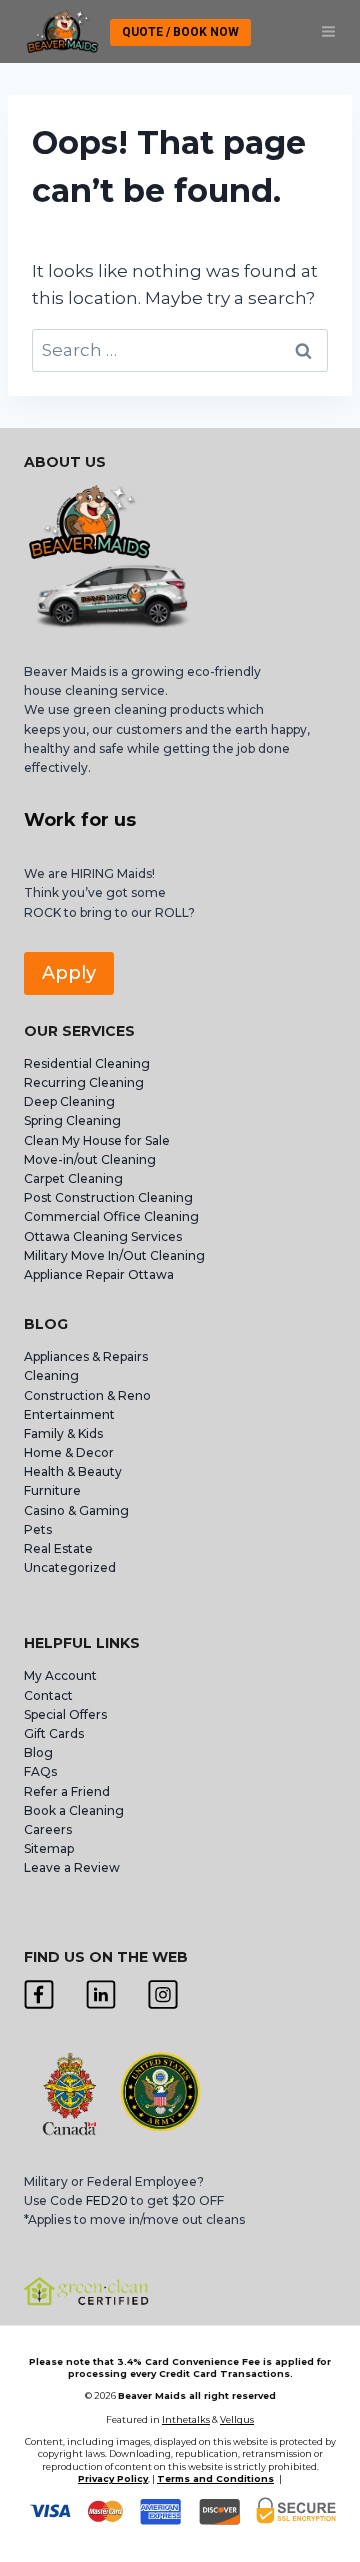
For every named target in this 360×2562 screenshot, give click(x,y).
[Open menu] (328, 31)
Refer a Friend (67, 1791)
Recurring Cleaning (84, 1082)
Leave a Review (73, 1867)
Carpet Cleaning (73, 1178)
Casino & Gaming (76, 1510)
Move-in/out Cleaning (90, 1159)
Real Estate (58, 1548)
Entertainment (69, 1414)
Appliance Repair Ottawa (99, 1274)
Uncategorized (70, 1567)
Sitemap (49, 1848)
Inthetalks (186, 2419)
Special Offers (65, 1714)
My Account (60, 1675)
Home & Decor (69, 1452)
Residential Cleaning (87, 1063)
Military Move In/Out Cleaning (116, 1255)
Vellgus (237, 2419)
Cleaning (51, 1375)
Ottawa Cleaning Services (103, 1236)
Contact (48, 1695)
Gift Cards (54, 1733)
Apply (69, 973)
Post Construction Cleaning (108, 1197)
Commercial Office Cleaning (111, 1216)
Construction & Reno (87, 1395)
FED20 (107, 2200)
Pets (38, 1529)
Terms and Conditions (215, 2478)
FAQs (40, 1771)
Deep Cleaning (69, 1101)
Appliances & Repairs (86, 1356)
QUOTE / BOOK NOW (180, 32)
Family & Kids (63, 1433)
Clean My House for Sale (97, 1140)
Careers (48, 1829)
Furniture (52, 1490)
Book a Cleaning (74, 1810)
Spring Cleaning (72, 1120)
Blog (38, 1752)
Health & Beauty (73, 1471)
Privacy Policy (113, 2478)
